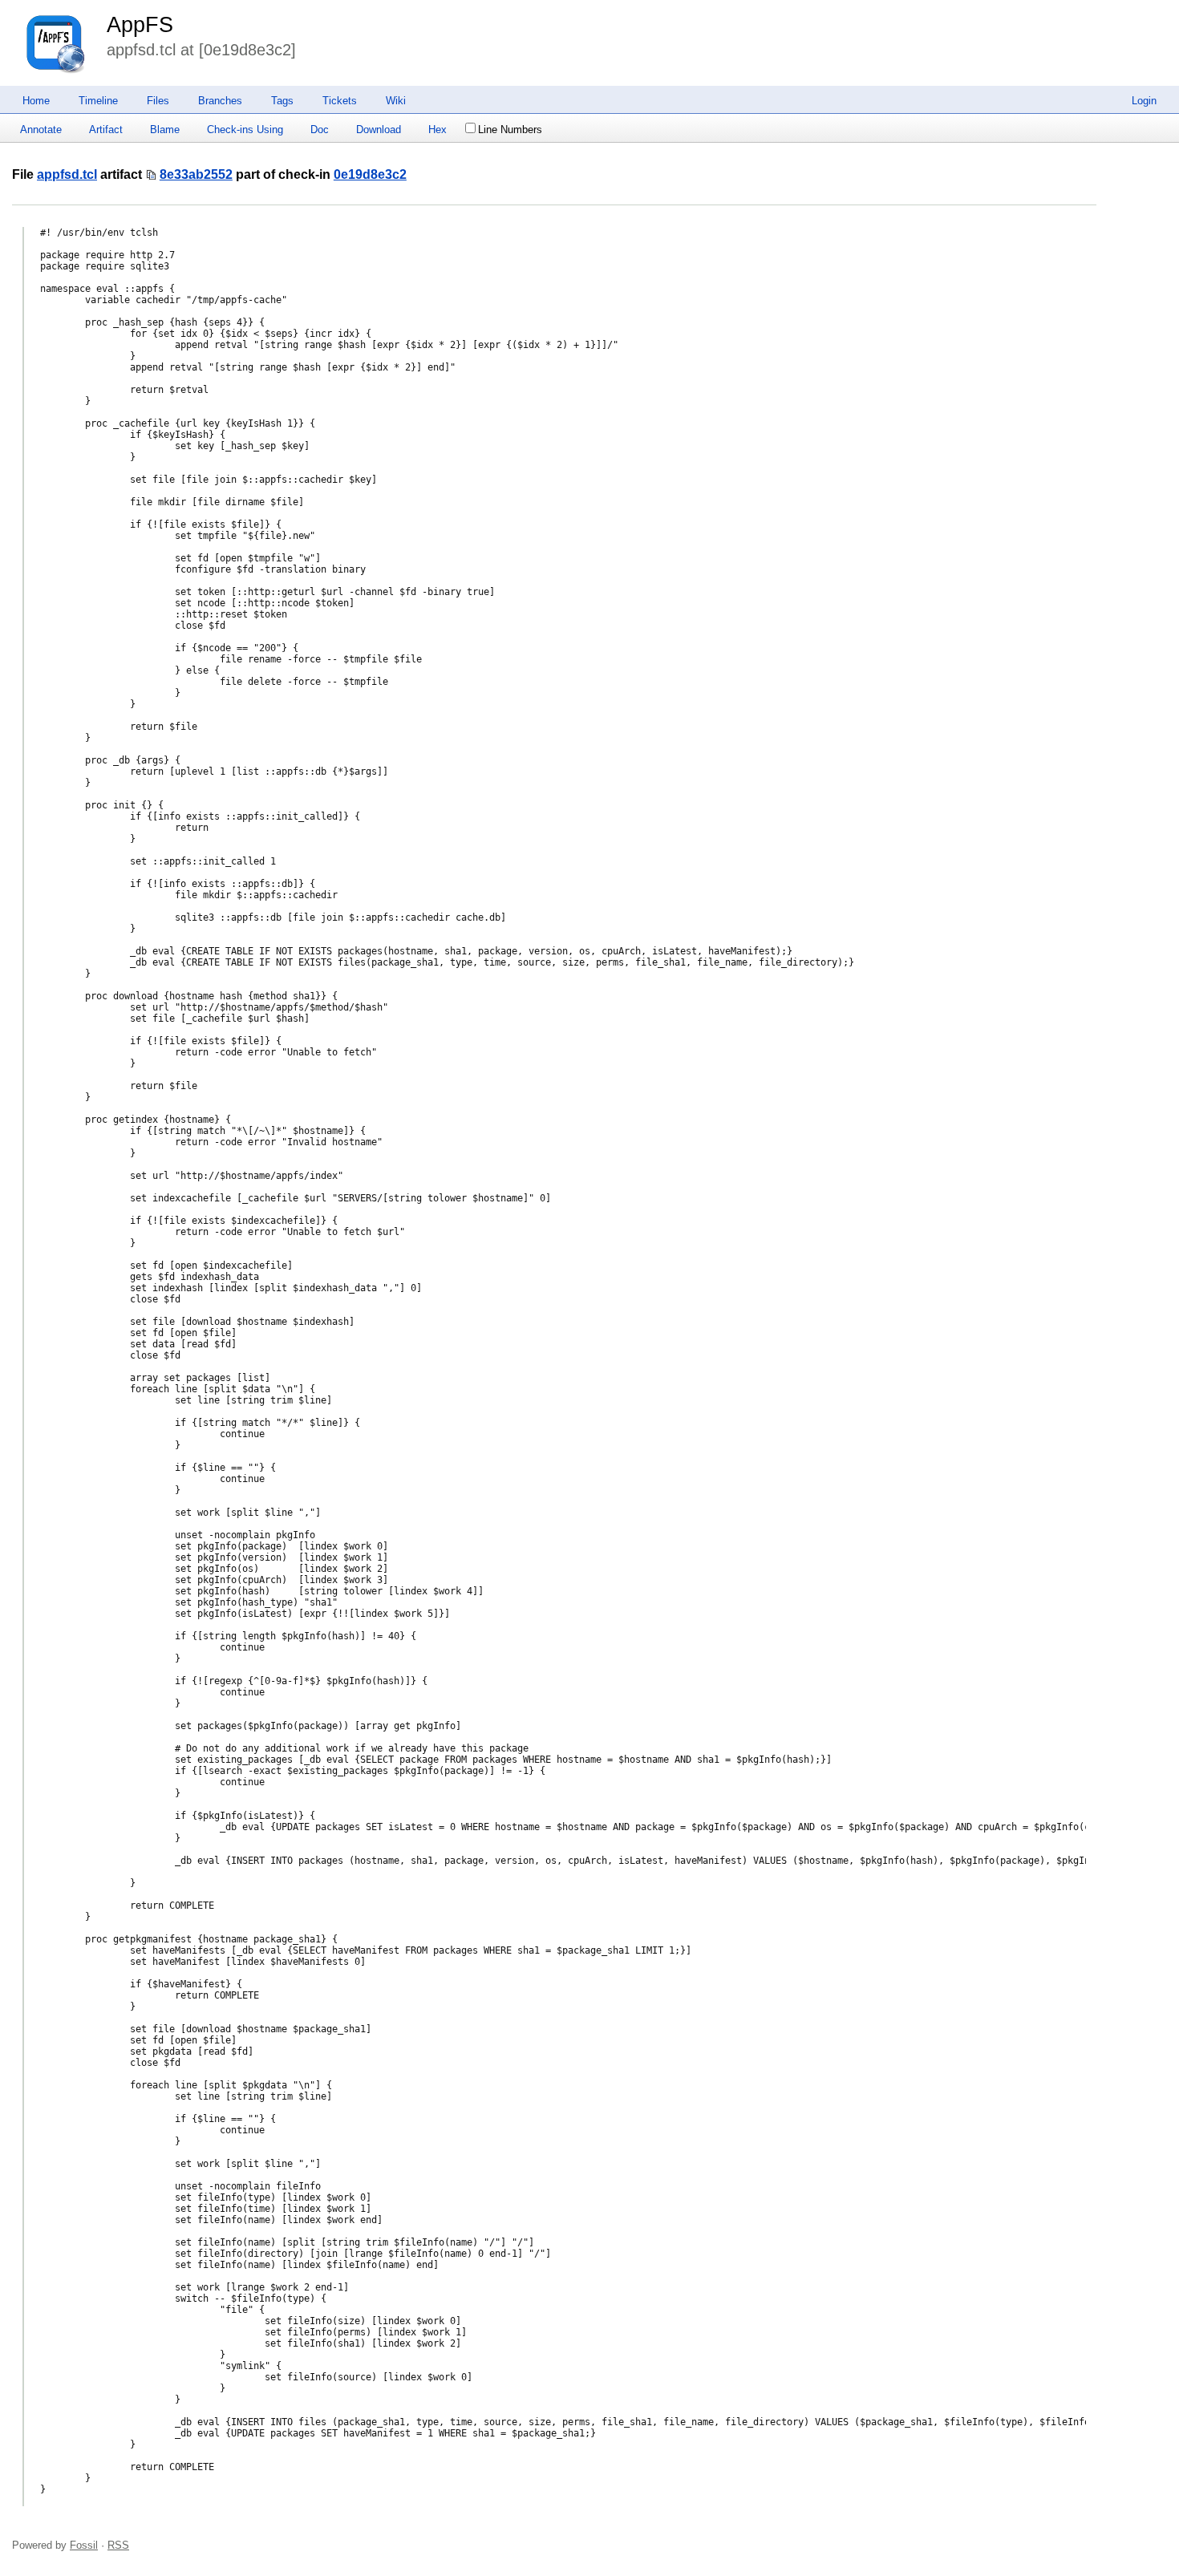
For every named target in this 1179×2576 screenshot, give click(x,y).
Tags (282, 101)
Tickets (340, 101)
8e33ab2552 (196, 174)
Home (36, 101)
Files (158, 101)
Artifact (106, 130)
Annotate (41, 130)
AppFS (140, 25)
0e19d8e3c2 (370, 174)
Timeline (98, 101)
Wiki (396, 101)
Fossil (84, 2545)
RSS (118, 2545)
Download (379, 130)
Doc (320, 130)
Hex (438, 130)
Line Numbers (510, 130)
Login (1144, 101)
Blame (165, 130)
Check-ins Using (245, 130)
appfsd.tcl (67, 174)
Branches (220, 101)
